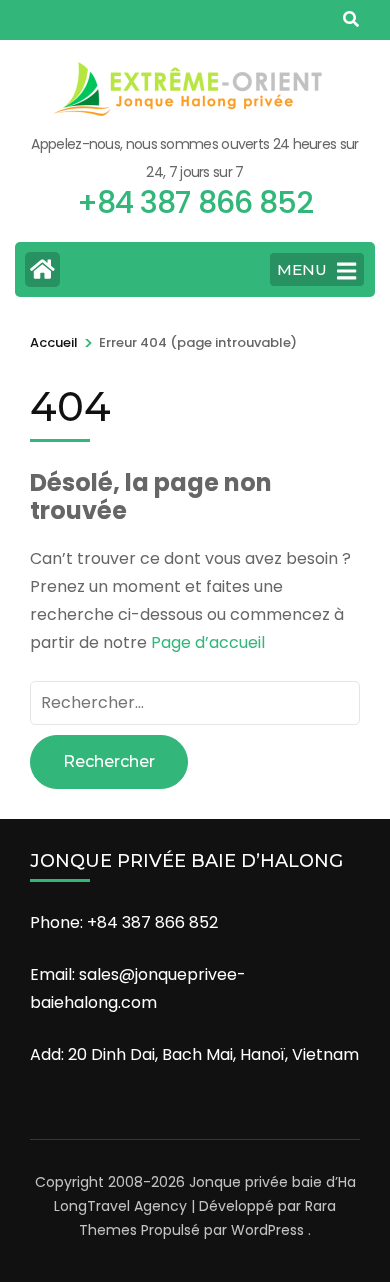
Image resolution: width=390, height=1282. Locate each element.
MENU (302, 269)
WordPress (267, 1230)
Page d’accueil (208, 642)
